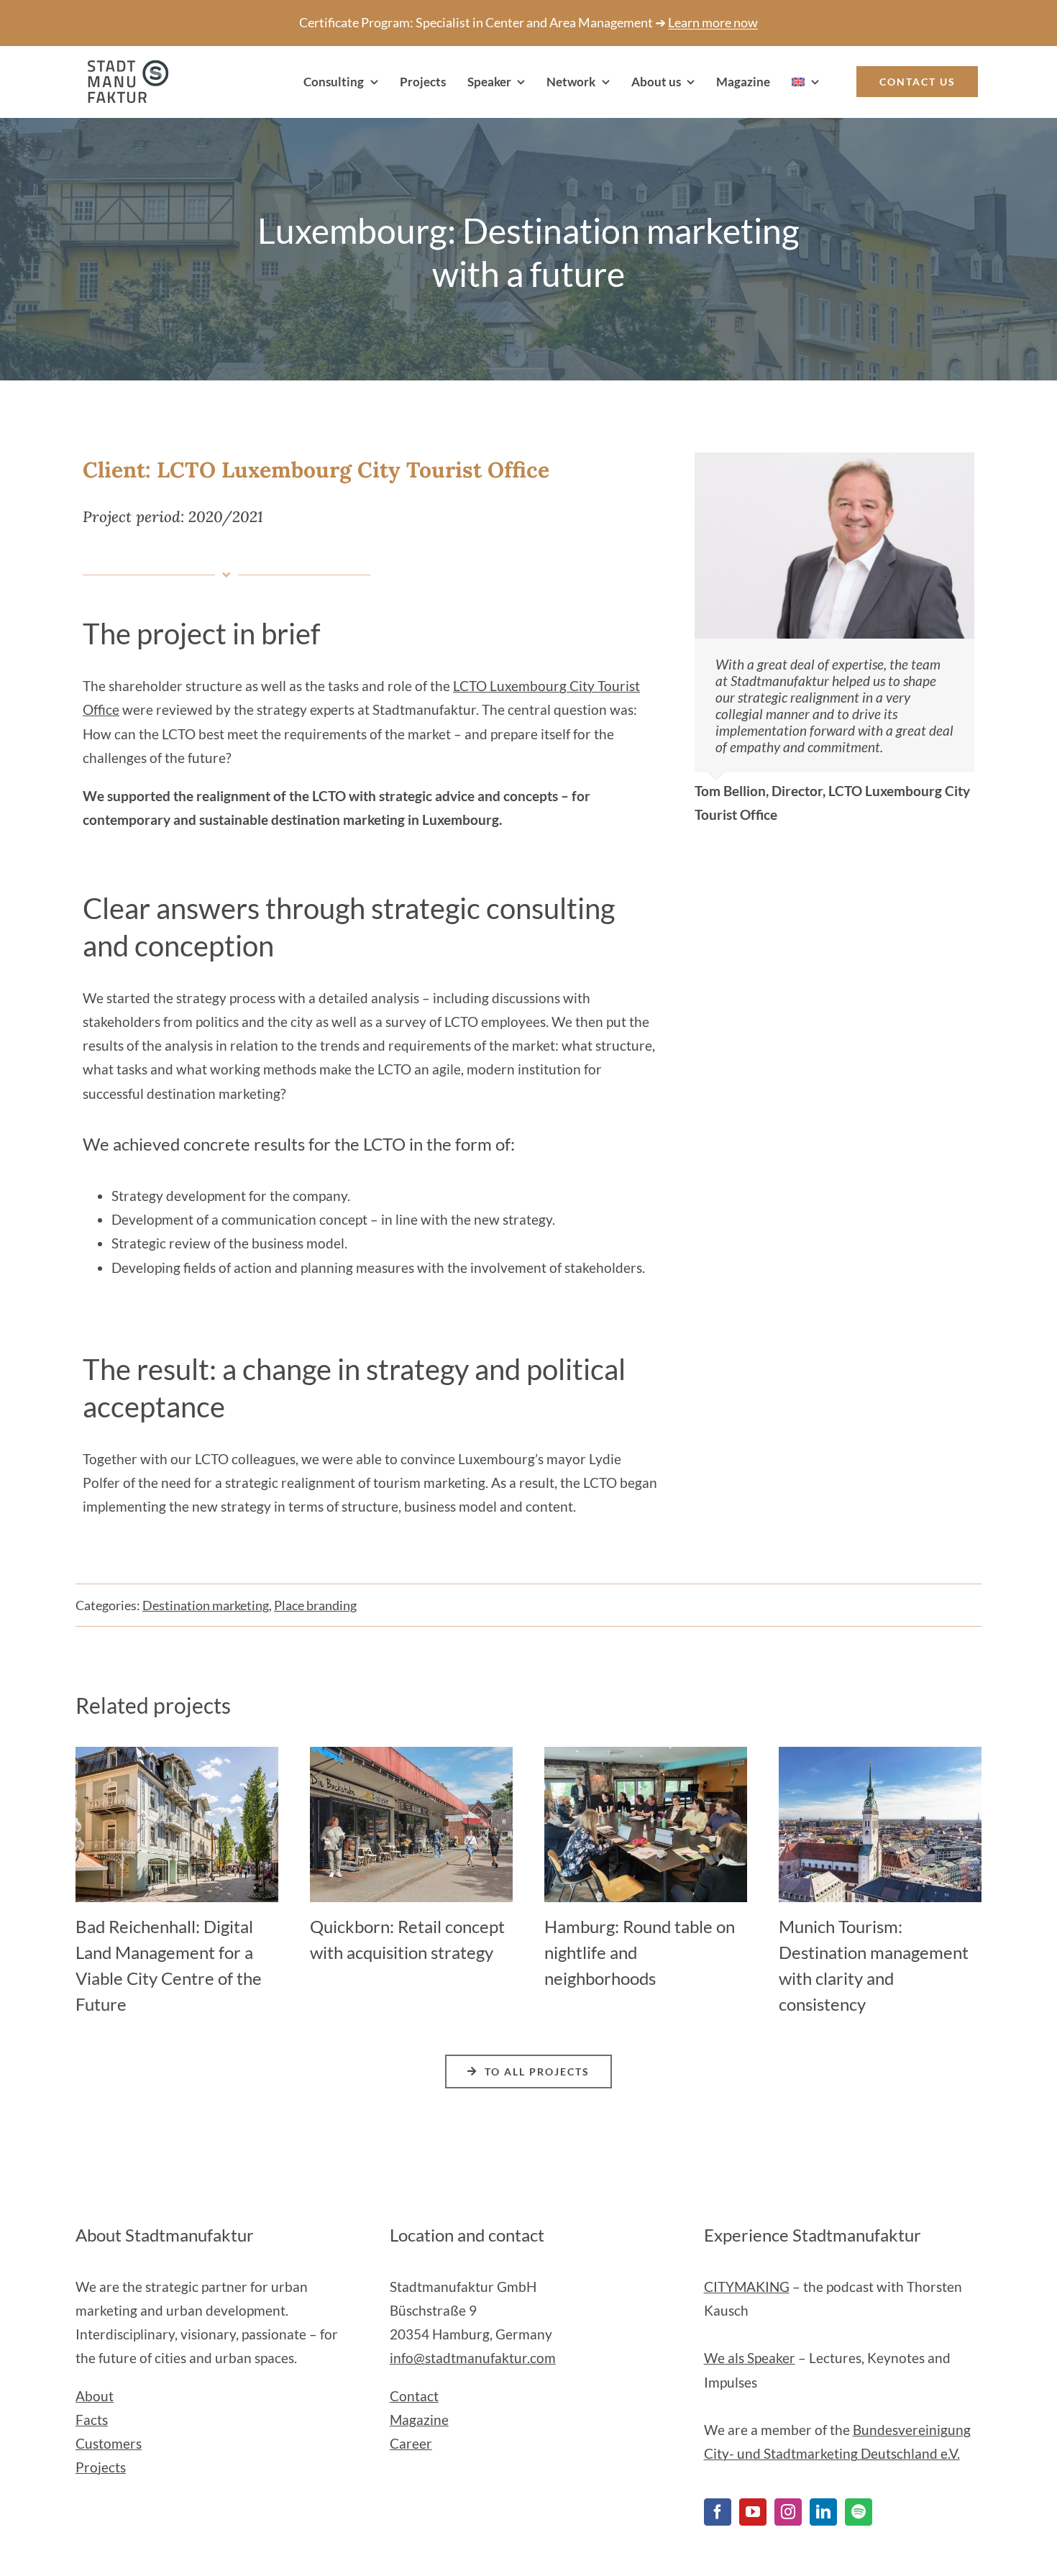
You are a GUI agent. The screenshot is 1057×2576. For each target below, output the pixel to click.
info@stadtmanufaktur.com (473, 2358)
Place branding (315, 1605)
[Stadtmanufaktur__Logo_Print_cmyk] (122, 67)
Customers (109, 2443)
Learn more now (713, 22)
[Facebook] (718, 2512)
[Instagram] (788, 2512)
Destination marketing (206, 1605)
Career (411, 2443)
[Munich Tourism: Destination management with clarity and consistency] (880, 1755)
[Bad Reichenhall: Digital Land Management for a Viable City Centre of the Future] (177, 1755)
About (95, 2396)
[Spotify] (859, 2512)
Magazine (419, 2420)
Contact (414, 2396)
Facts (92, 2420)
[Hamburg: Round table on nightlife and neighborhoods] (646, 1755)
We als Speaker (750, 2358)
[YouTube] (753, 2512)
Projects (101, 2467)
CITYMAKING (747, 2287)
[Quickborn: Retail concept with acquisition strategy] (411, 1755)
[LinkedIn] (823, 2512)
